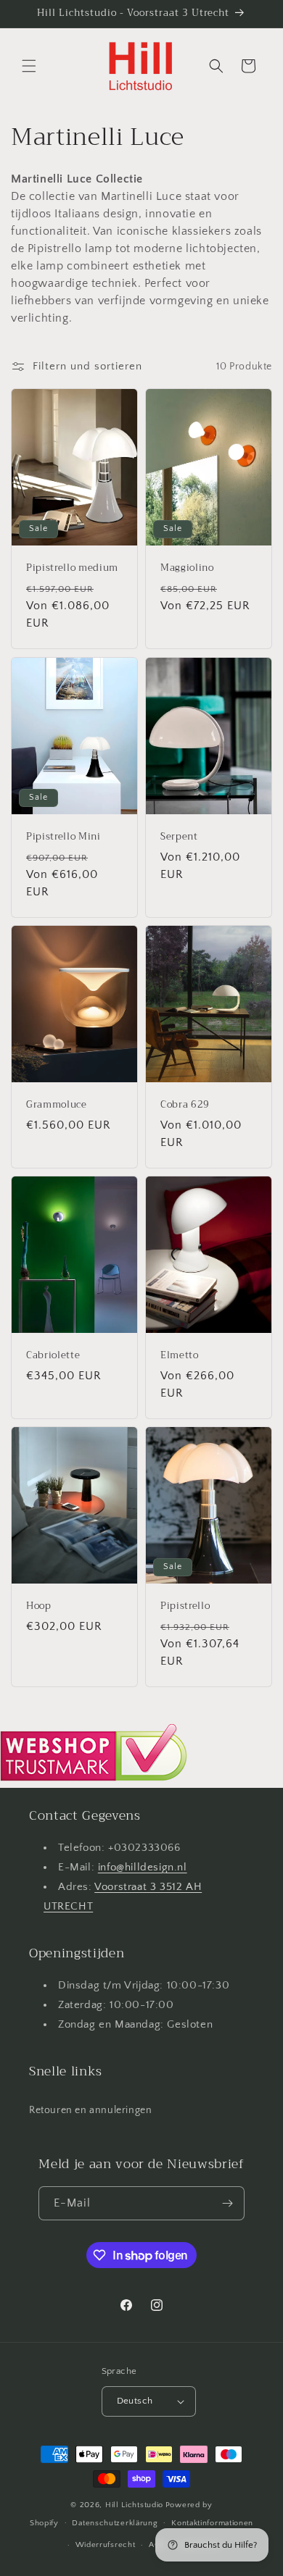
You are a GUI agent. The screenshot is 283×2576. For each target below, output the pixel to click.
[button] (29, 66)
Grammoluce (57, 1105)
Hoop (39, 1606)
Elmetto (180, 1356)
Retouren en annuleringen (90, 2110)
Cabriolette (53, 1356)
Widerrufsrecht (106, 2545)
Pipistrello (185, 1606)
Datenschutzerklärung (115, 2523)
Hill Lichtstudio (134, 2505)
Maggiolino (187, 569)
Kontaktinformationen (212, 2523)
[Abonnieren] (228, 2203)
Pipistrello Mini (63, 837)
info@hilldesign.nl (143, 1867)
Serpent (179, 837)
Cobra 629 (185, 1105)
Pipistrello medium (72, 569)
